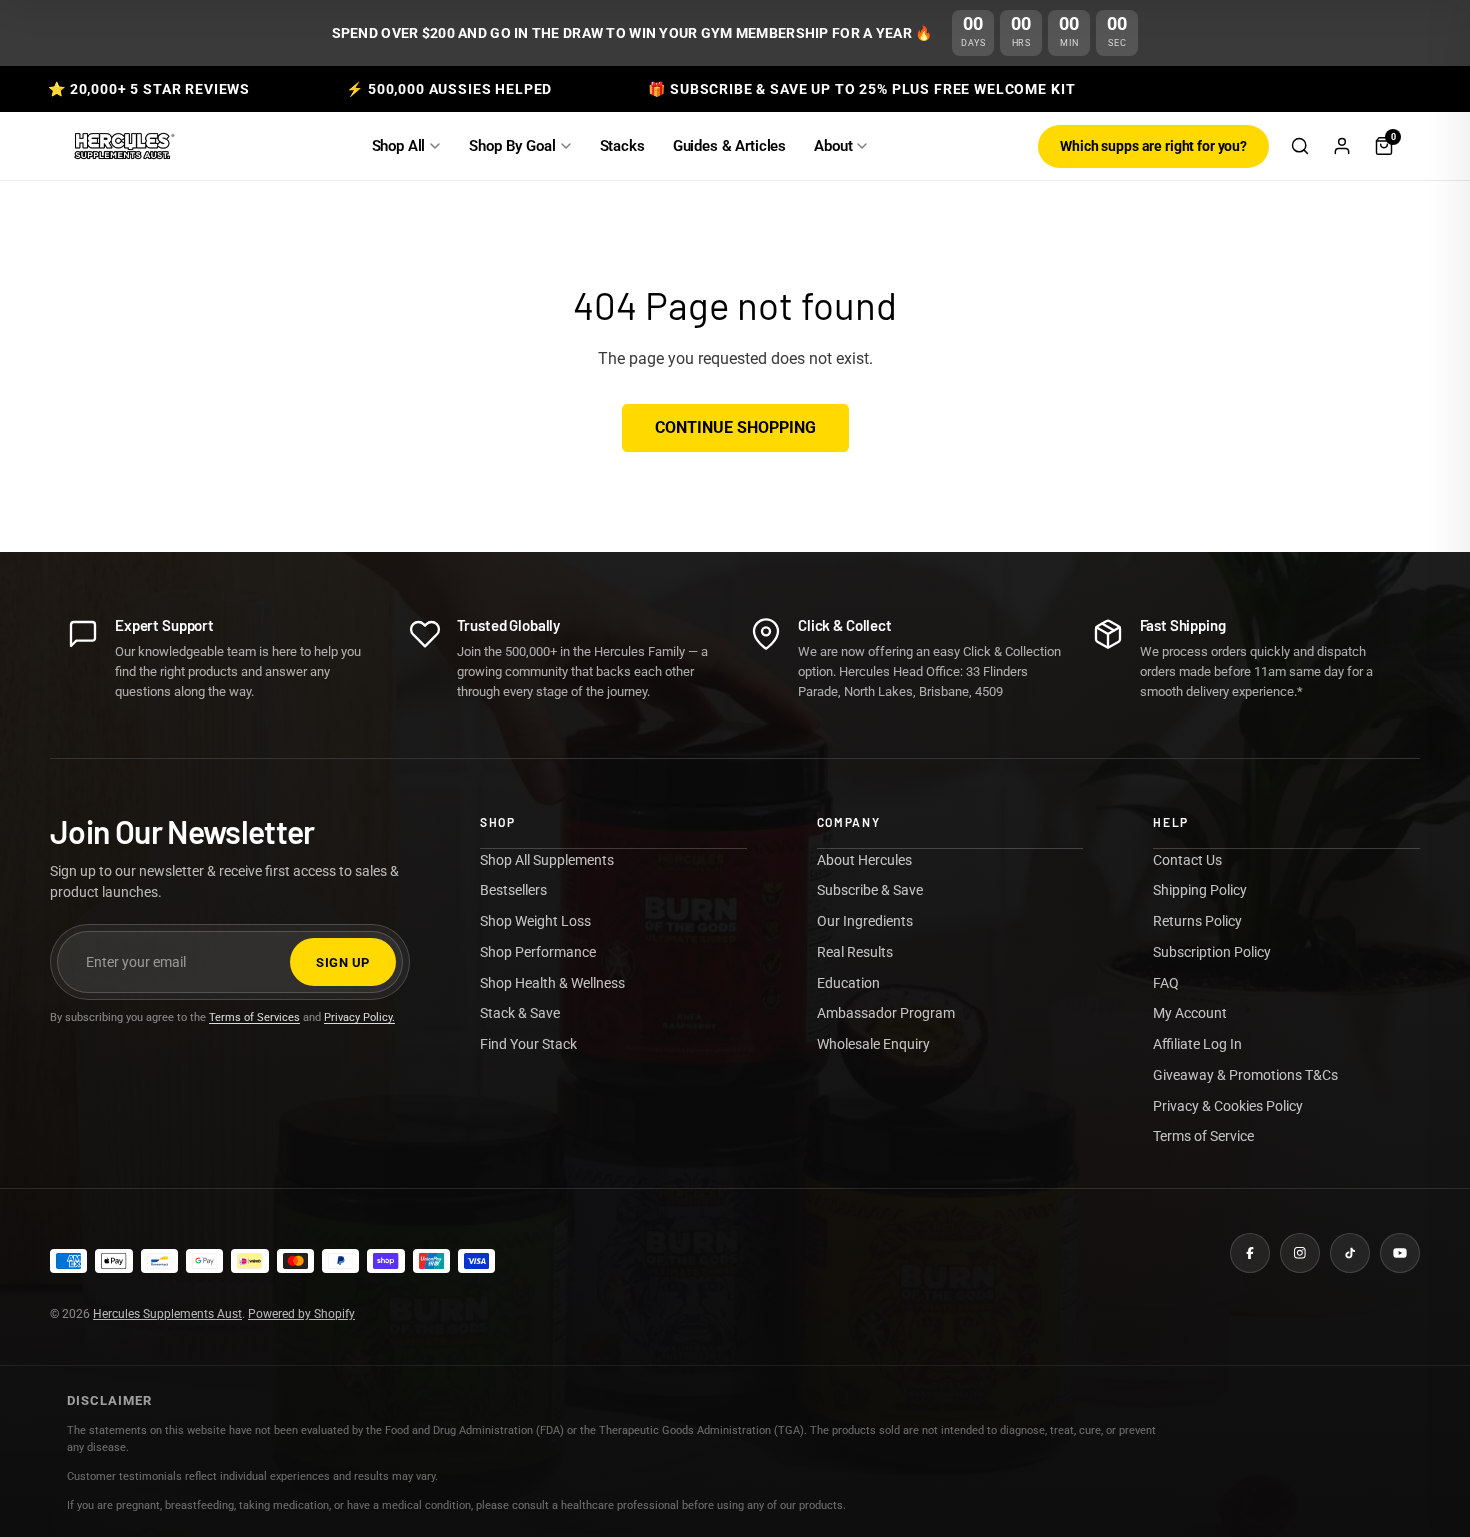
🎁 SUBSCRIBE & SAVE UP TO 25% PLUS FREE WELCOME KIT (861, 89)
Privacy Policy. (359, 1017)
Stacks (622, 146)
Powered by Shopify (301, 1314)
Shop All (399, 146)
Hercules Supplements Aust (167, 1314)
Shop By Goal (512, 146)
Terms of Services (254, 1017)
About (833, 146)
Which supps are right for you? (1153, 146)
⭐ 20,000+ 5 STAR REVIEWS (149, 89)
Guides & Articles (729, 146)
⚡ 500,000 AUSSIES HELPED (449, 89)
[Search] (1300, 146)
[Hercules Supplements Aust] (122, 146)
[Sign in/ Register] (1342, 146)
